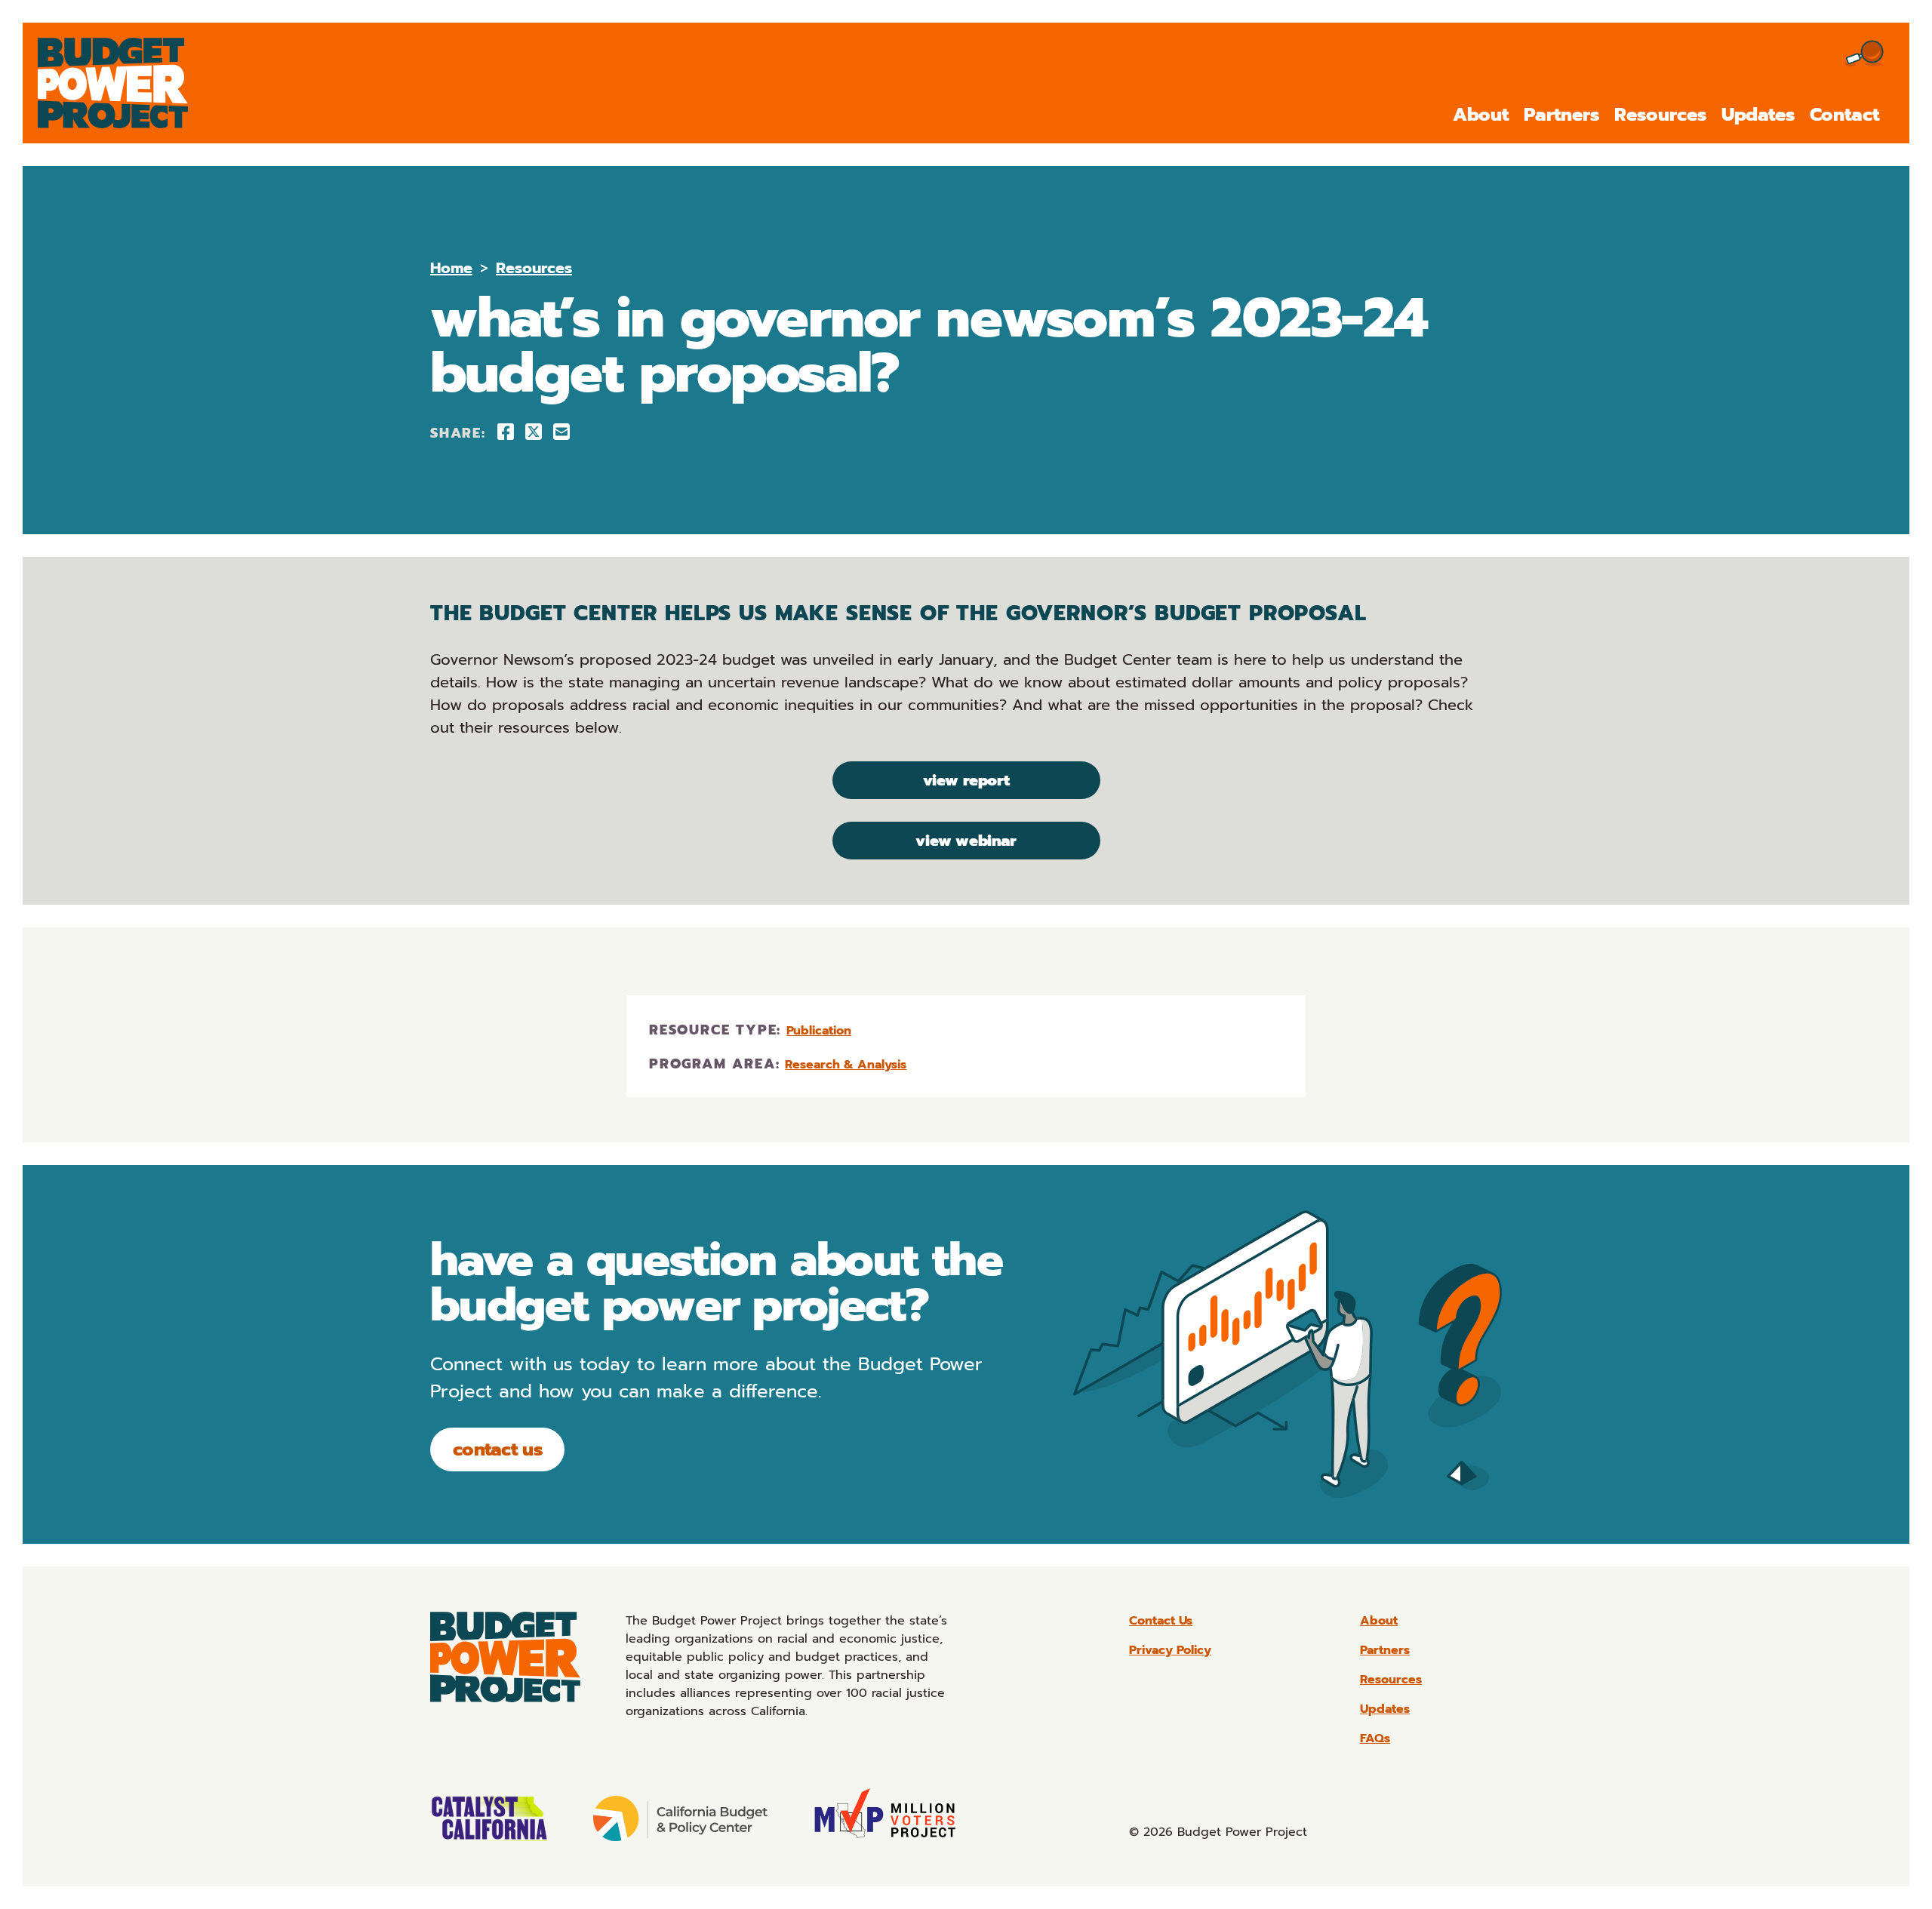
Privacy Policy (1170, 1650)
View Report (966, 780)
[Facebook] (506, 432)
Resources (1660, 115)
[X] (534, 432)
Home (451, 268)
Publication (819, 1031)
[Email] (561, 432)
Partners (1561, 115)
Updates (1758, 115)
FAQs (1375, 1738)
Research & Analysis (846, 1065)
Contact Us (497, 1449)
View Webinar (966, 841)
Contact (1844, 115)
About (1481, 115)
